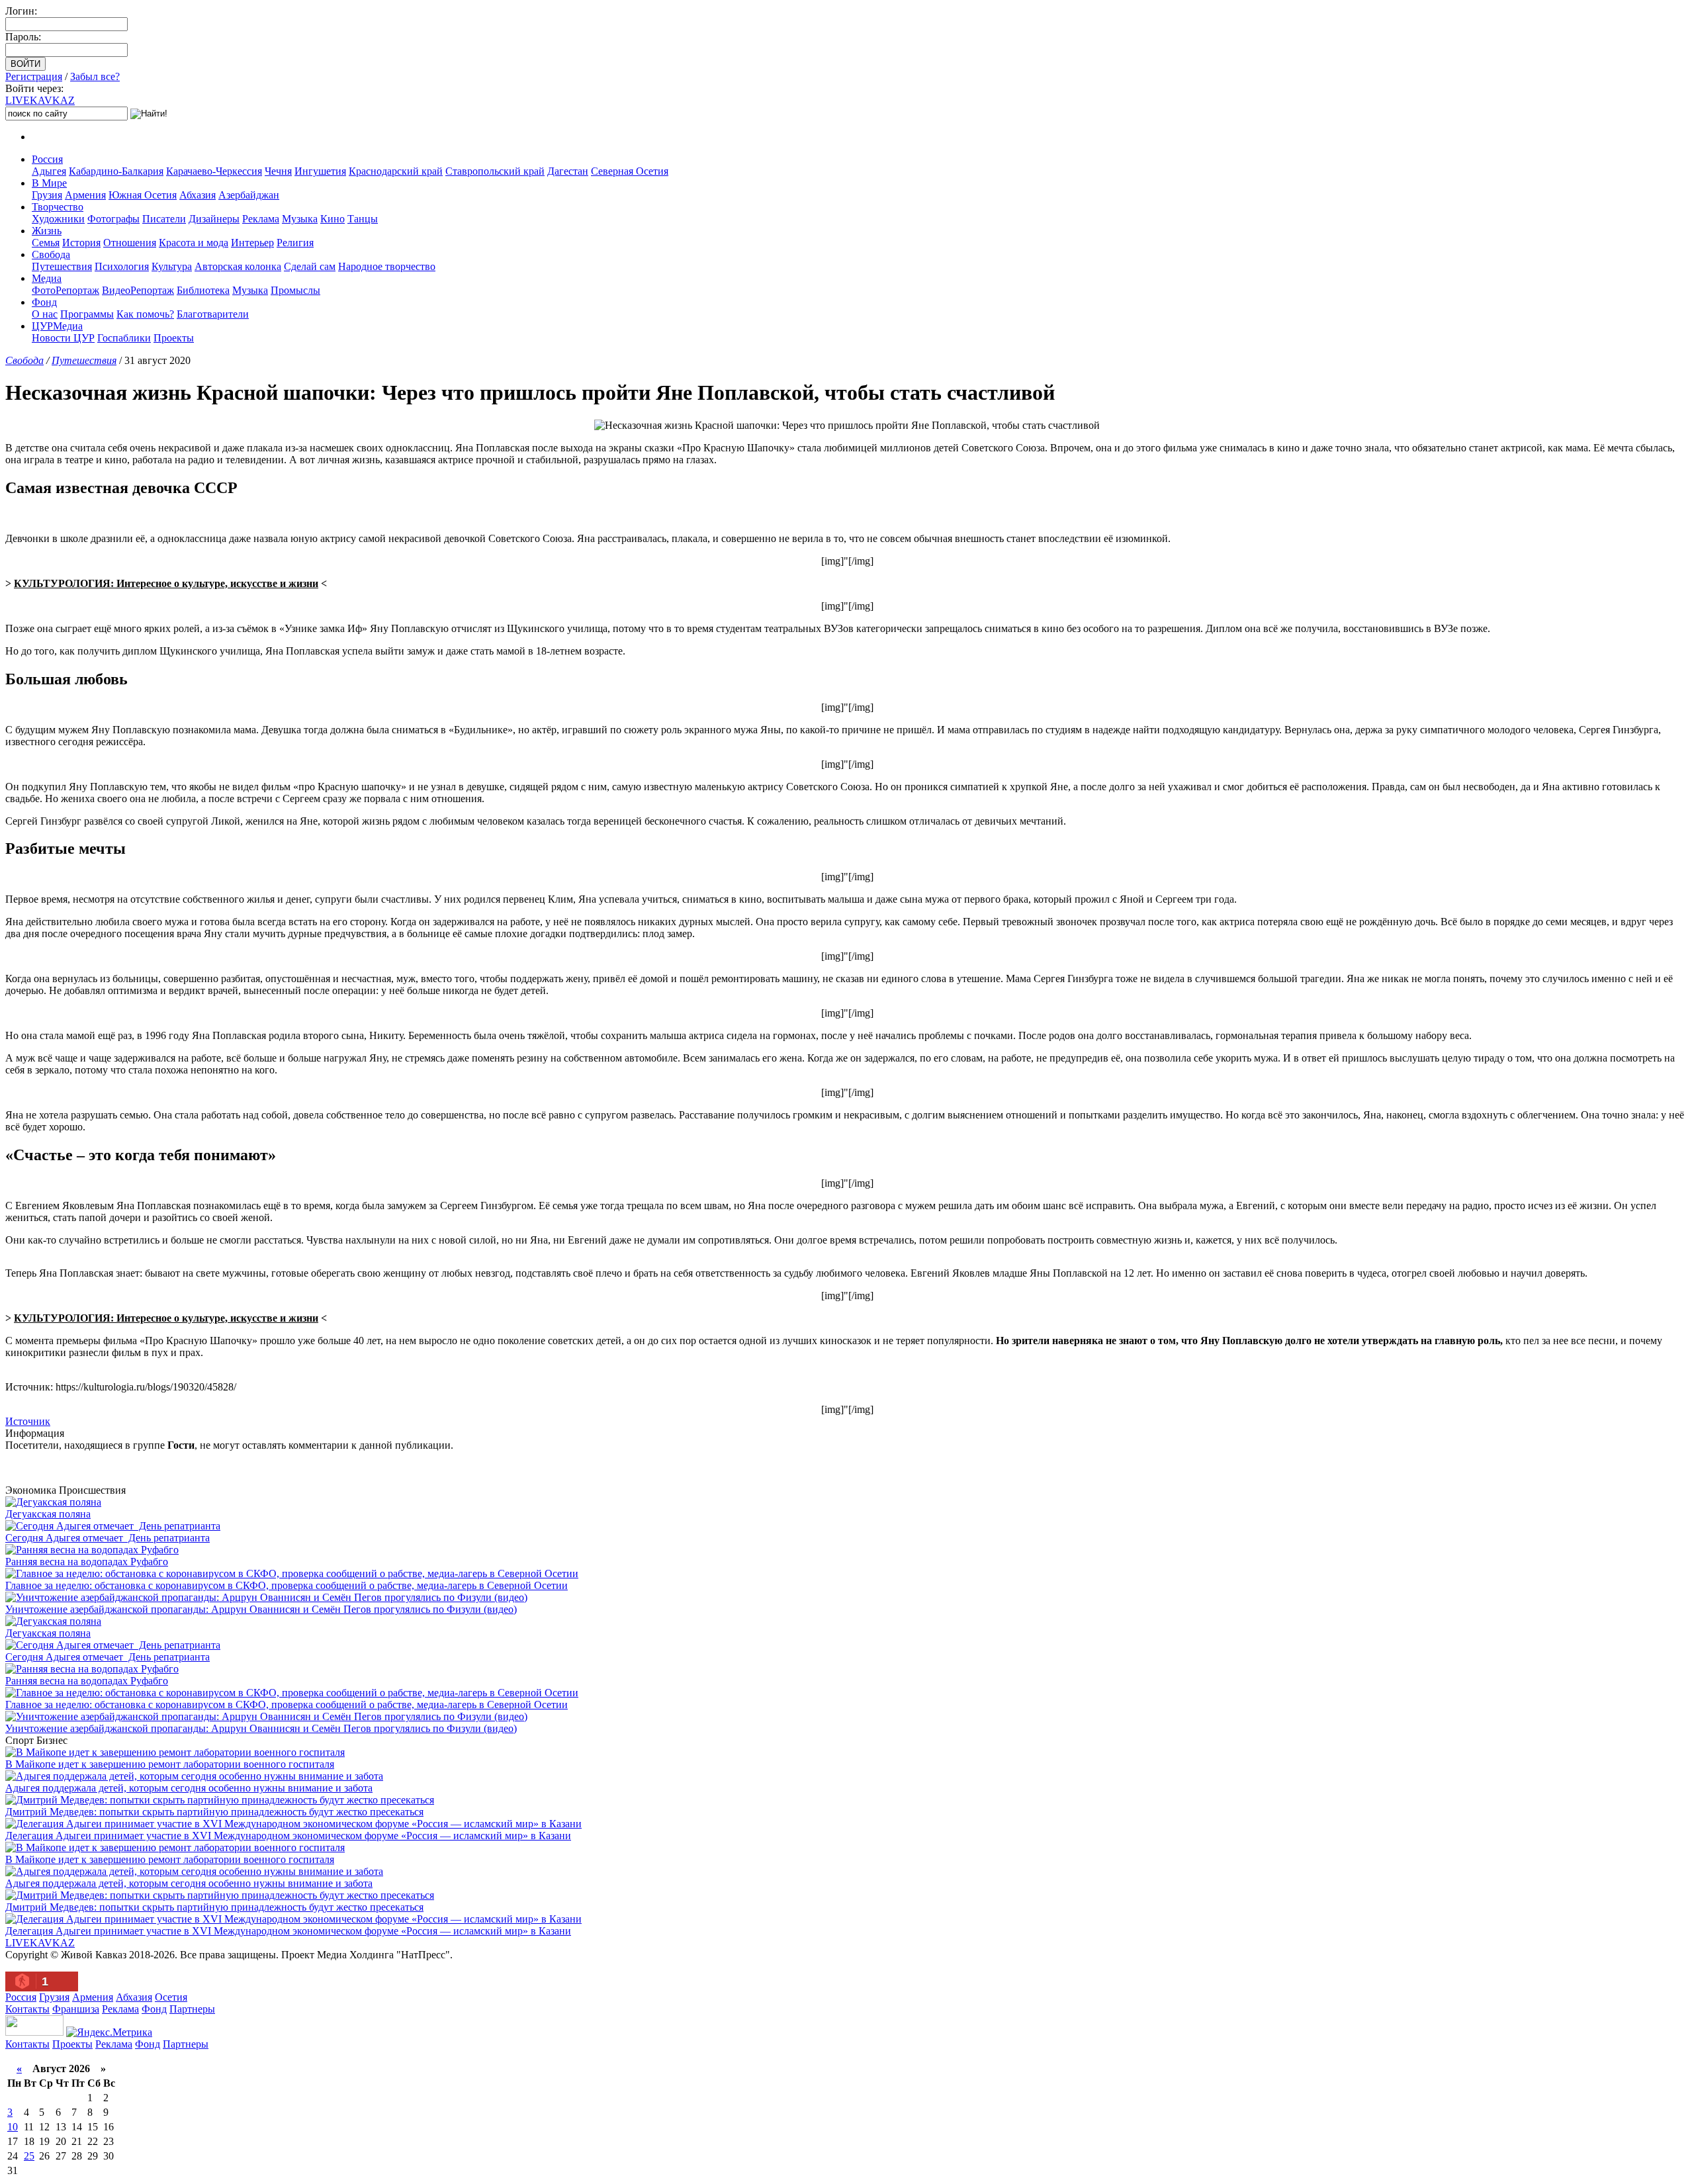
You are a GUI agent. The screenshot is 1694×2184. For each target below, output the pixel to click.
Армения (85, 195)
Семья (46, 243)
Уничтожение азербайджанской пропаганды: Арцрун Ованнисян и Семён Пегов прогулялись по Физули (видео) (261, 1609)
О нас (45, 314)
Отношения (130, 243)
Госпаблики (124, 338)
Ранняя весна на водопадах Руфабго (87, 1562)
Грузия (47, 195)
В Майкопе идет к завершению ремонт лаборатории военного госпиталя (170, 1764)
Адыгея (49, 171)
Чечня (278, 171)
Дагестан (568, 171)
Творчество (58, 207)
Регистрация (34, 76)
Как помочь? (145, 314)
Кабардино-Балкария (116, 171)
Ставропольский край (495, 171)
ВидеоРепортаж (138, 290)
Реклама (261, 219)
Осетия (171, 1997)
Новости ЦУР (63, 338)
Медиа (47, 278)
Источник (28, 1421)
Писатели (164, 219)
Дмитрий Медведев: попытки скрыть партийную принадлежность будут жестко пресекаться (214, 1812)
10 (13, 2127)
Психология (122, 266)
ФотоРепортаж (66, 290)
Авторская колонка (238, 266)
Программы (87, 314)
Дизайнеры (214, 219)
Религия (295, 243)
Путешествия (62, 266)
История (81, 243)
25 (29, 2156)
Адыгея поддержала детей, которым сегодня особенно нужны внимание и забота (189, 1788)
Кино (333, 219)
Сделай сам (310, 266)
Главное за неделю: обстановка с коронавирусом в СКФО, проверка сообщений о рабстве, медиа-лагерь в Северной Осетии (287, 1585)
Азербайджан (249, 195)
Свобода (51, 254)
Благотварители (213, 314)
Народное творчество (387, 266)
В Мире (49, 183)
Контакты (27, 2009)
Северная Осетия (630, 171)
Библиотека (203, 290)
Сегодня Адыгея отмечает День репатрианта (108, 1538)
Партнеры (192, 2009)
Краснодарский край (396, 171)
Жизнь (47, 231)
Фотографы (113, 219)
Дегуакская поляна (48, 1514)
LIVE (40, 100)
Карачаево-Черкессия (214, 171)
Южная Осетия (143, 195)
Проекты (174, 338)
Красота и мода (194, 243)
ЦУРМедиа (57, 326)
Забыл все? (95, 76)
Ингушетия (320, 171)
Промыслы (295, 290)
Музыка (300, 219)
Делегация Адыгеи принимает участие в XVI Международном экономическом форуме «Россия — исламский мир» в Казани (288, 1836)
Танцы (363, 219)
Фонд (44, 302)
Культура (172, 266)
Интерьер (252, 243)
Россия (47, 159)
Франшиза (76, 2009)
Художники (58, 219)
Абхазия (198, 195)
